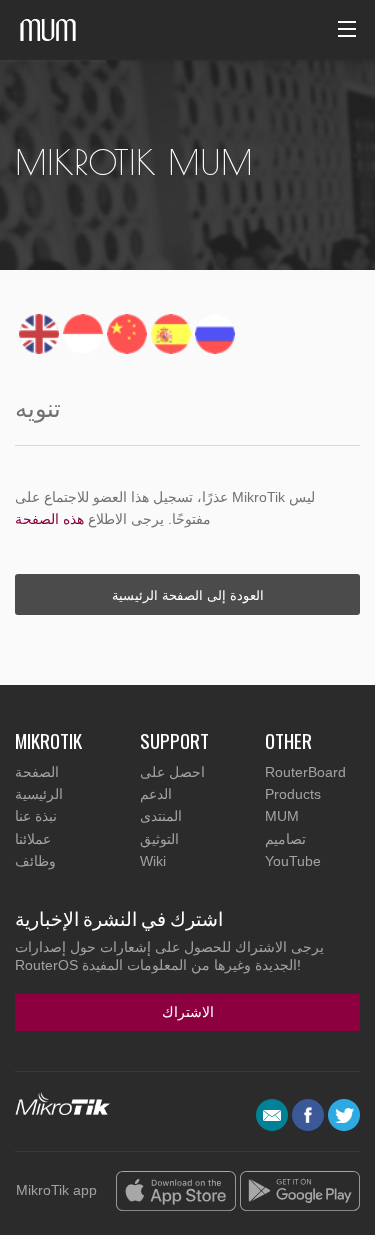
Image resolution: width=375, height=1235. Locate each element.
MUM (282, 816)
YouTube (293, 861)
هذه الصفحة (49, 519)
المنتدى (161, 816)
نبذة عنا (36, 816)
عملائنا (33, 839)
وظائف (35, 861)
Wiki (153, 861)
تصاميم (285, 839)
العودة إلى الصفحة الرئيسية (188, 594)
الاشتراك (188, 1011)
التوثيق (159, 839)
